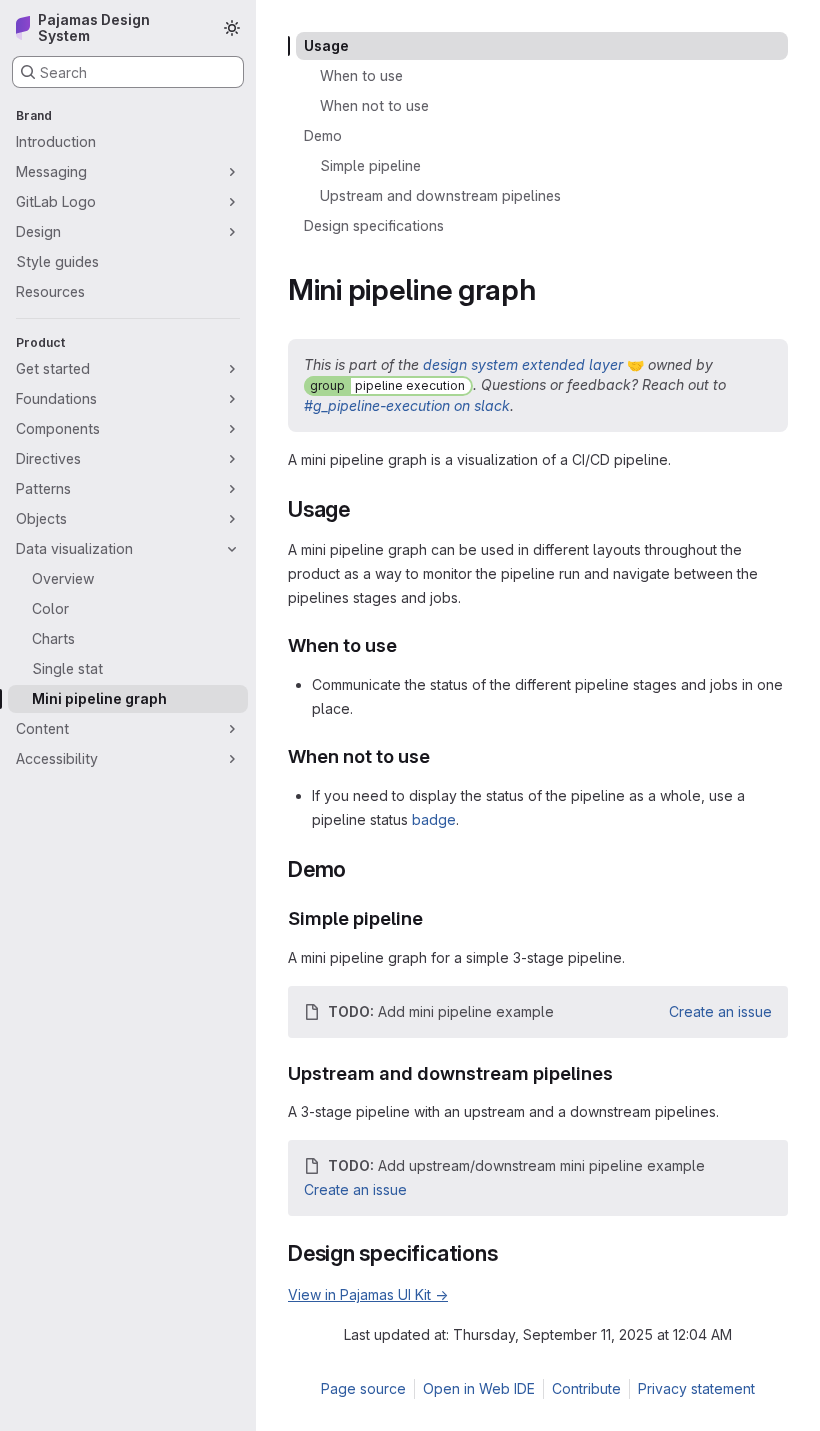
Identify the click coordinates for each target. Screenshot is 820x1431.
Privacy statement (696, 1388)
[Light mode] (232, 28)
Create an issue (720, 1011)
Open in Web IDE (479, 1388)
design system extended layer (523, 364)
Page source (363, 1388)
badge (434, 819)
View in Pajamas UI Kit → (368, 1294)
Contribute (586, 1388)
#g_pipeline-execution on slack (407, 405)
